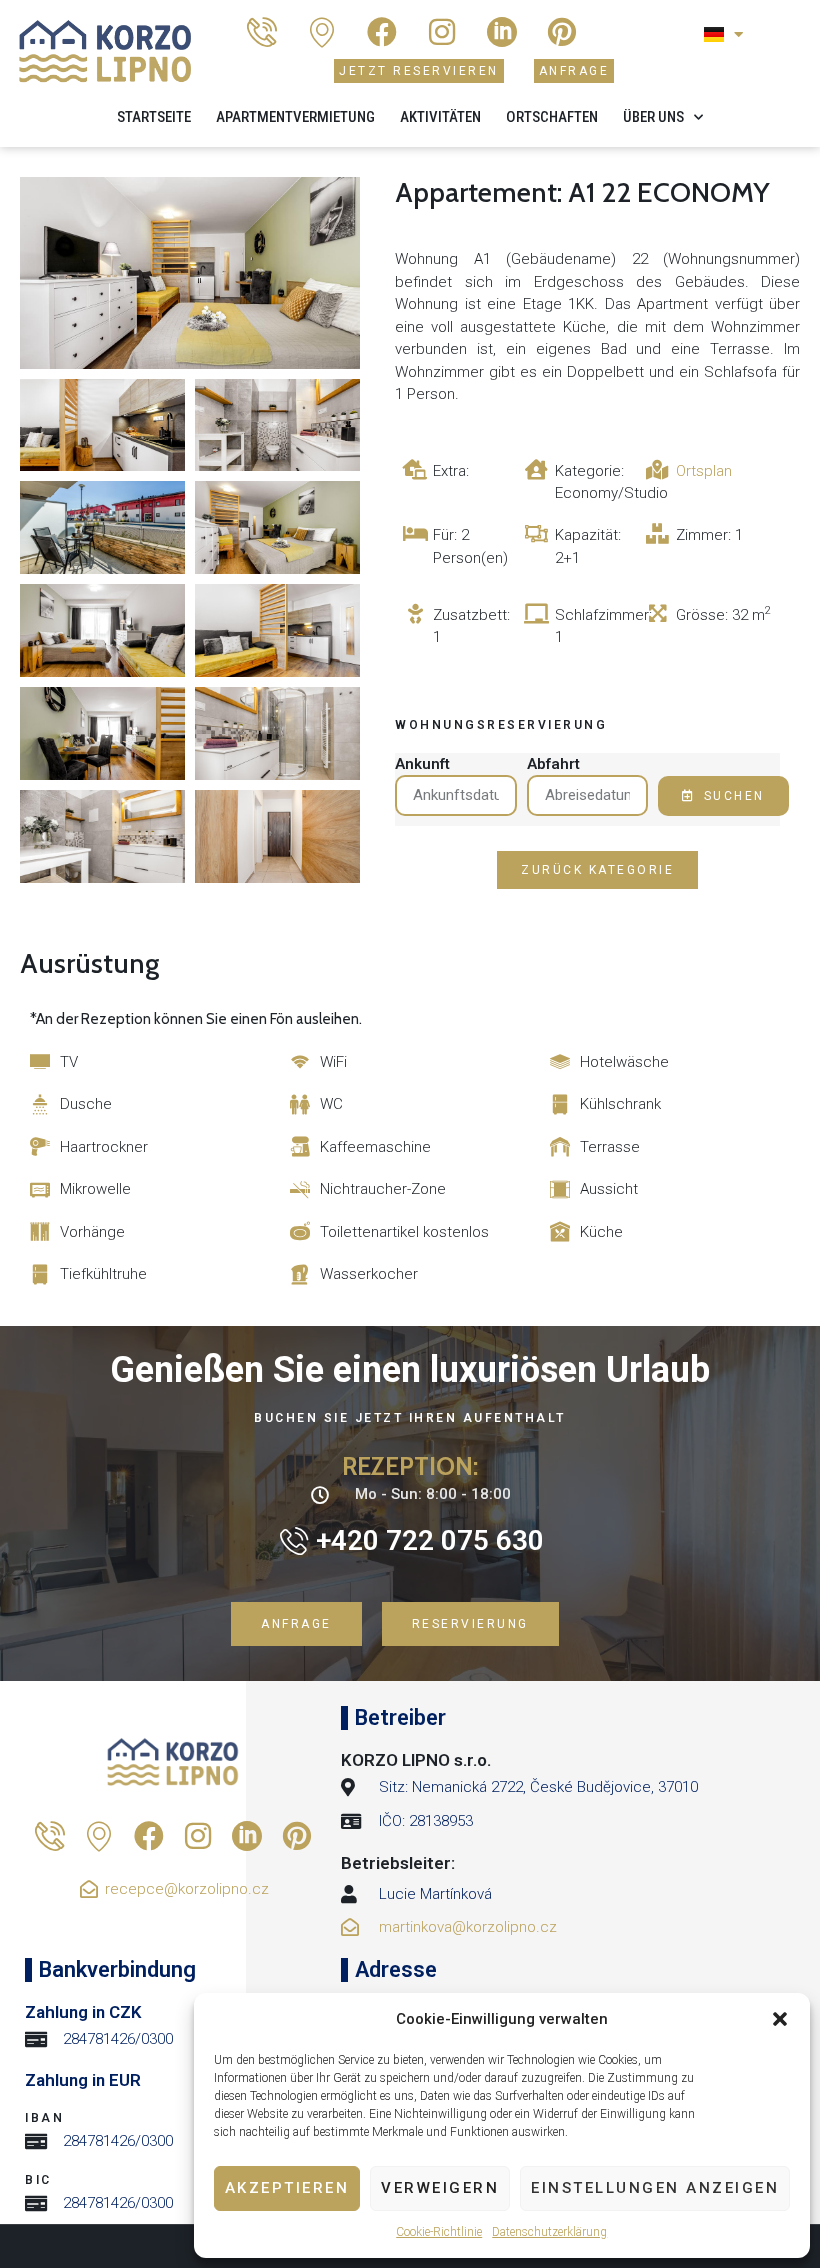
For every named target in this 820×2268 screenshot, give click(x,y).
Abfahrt (553, 764)
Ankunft (422, 764)
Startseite (154, 117)
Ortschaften (552, 117)
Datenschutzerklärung (549, 2232)
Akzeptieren (287, 2188)
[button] (780, 2019)
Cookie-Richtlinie (439, 2232)
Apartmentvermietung (295, 117)
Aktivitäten (440, 117)
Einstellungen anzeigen (655, 2188)
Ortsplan (704, 471)
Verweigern (440, 2188)
